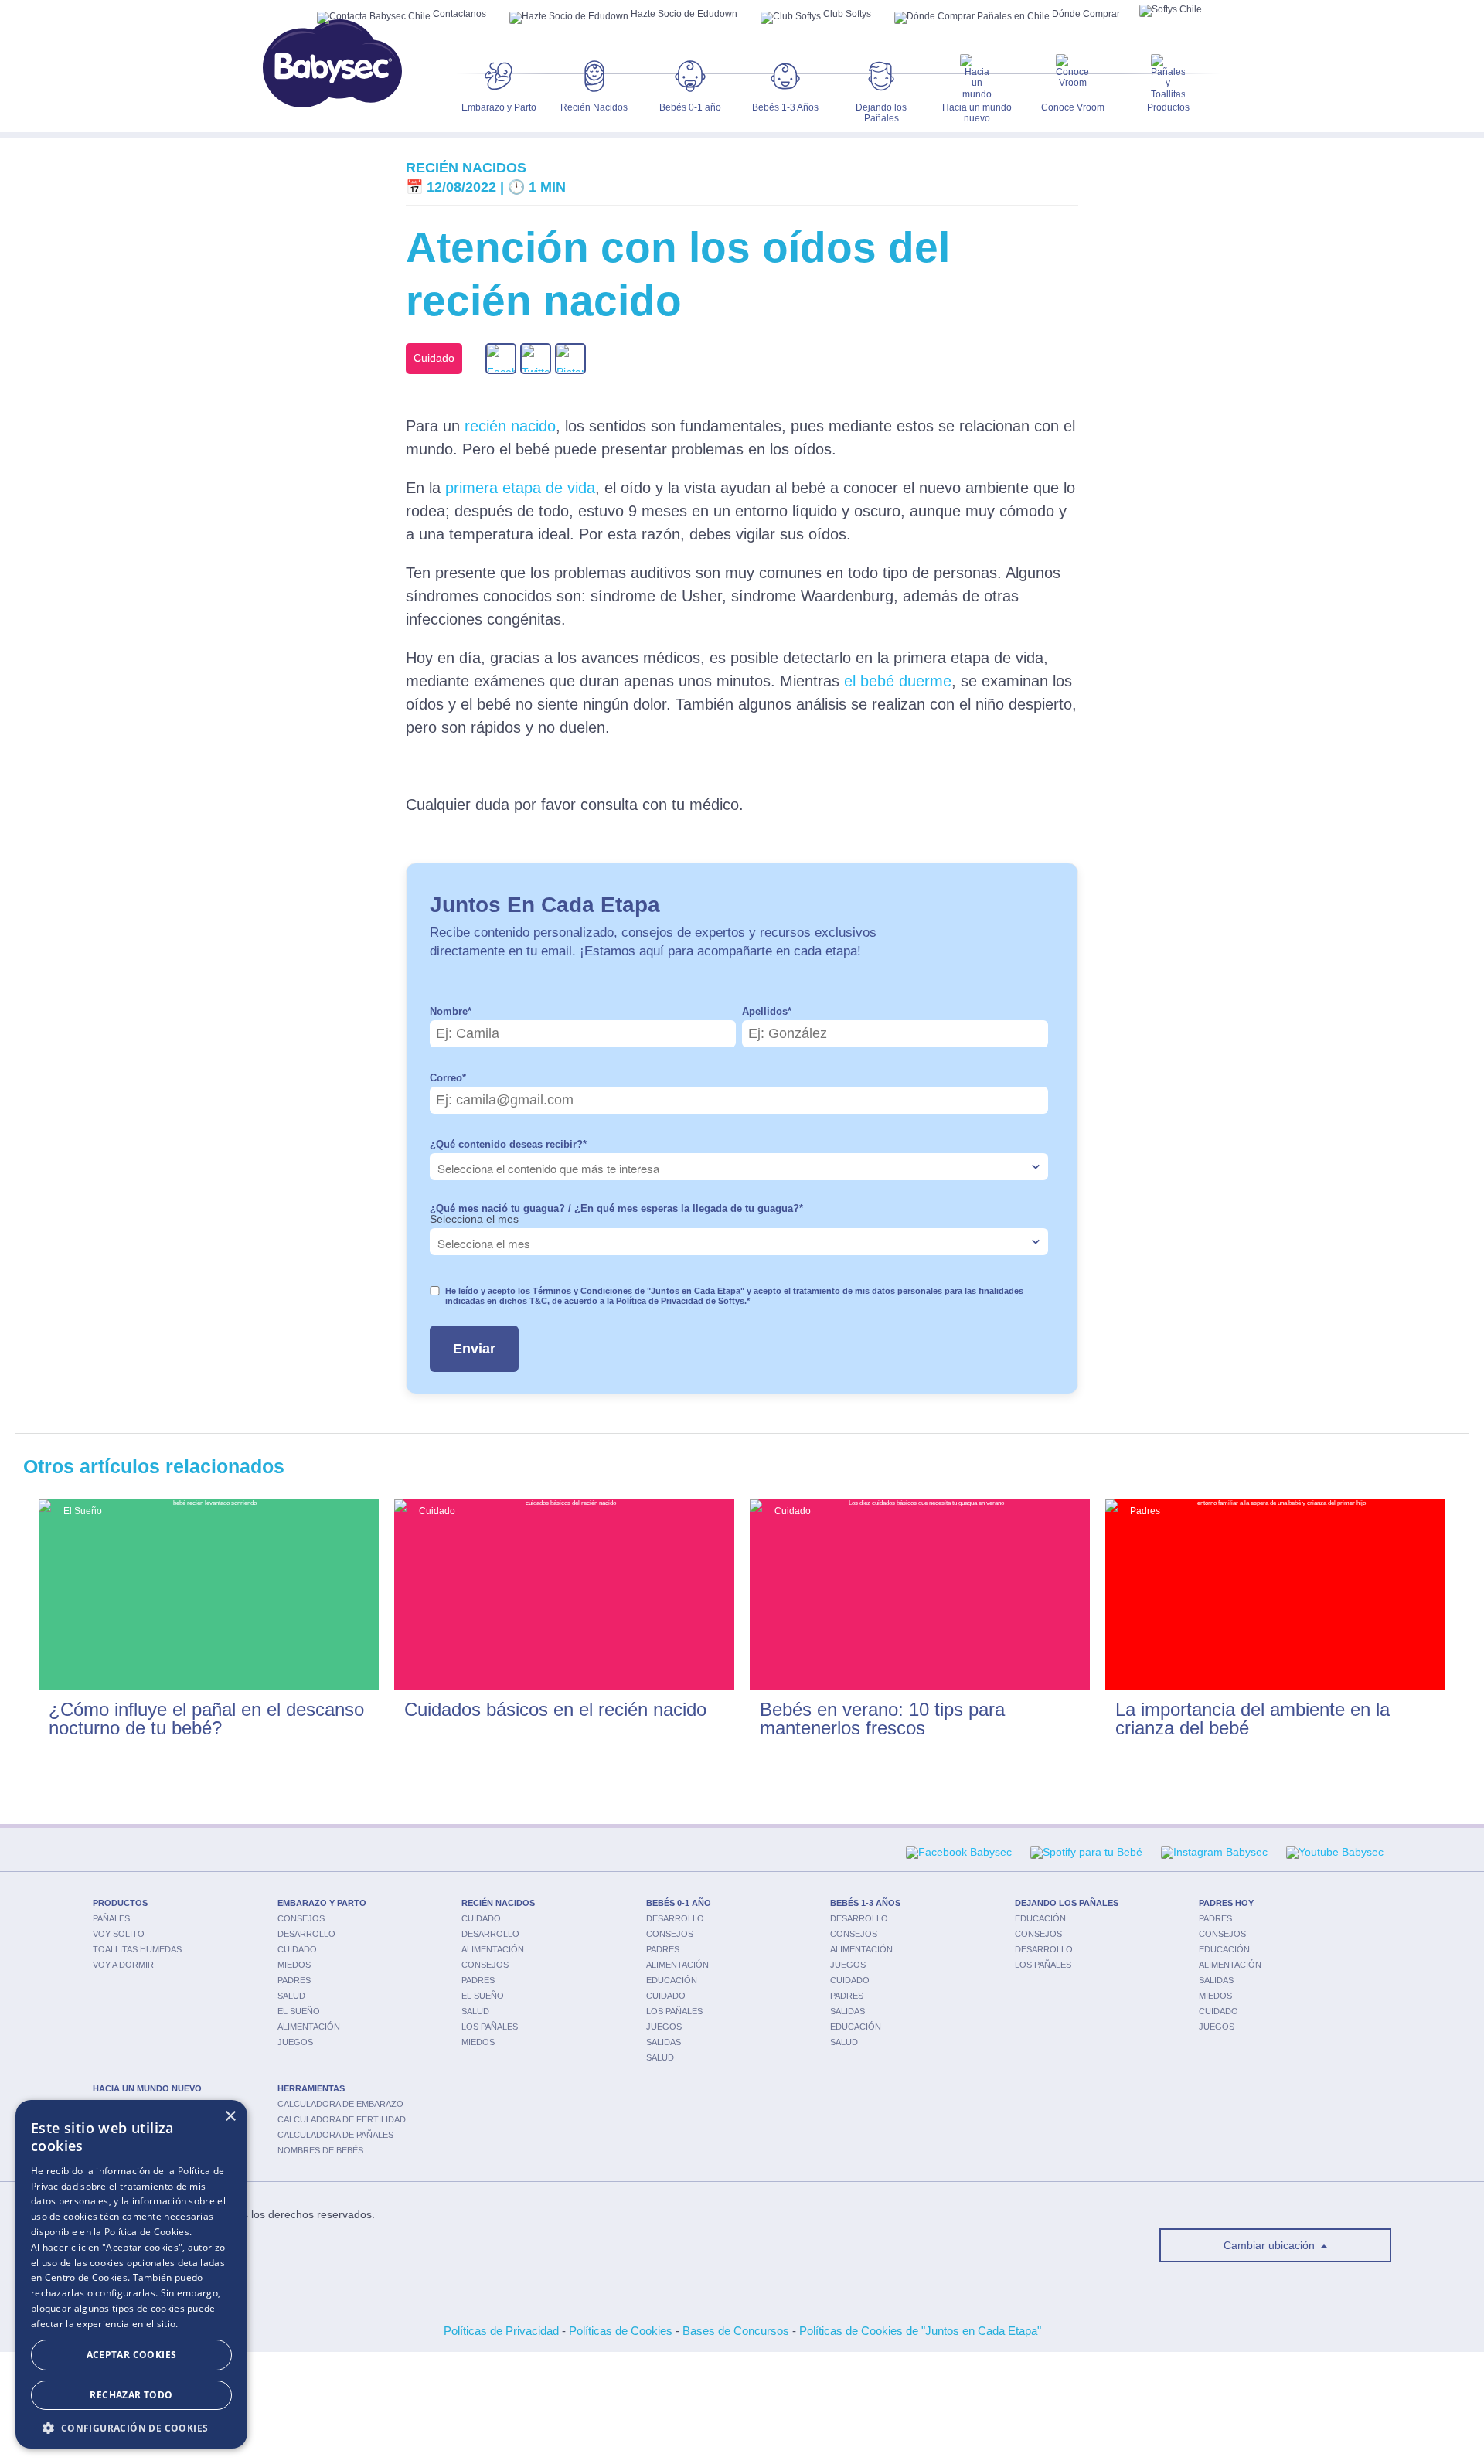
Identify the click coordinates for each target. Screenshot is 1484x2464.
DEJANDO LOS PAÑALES (1067, 1903)
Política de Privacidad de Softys (680, 1301)
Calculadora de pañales (335, 2135)
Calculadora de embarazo (340, 2104)
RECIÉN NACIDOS (498, 1903)
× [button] (230, 2117)
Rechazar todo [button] (131, 2395)
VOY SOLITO (119, 1934)
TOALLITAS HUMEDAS (137, 1949)
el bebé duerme (898, 681)
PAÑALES (111, 1918)
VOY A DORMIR (123, 1965)
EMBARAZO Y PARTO (322, 1903)
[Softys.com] (1171, 11)
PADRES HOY (1226, 1903)
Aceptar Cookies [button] (132, 2355)
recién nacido (510, 426)
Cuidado (297, 1949)
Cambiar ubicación (1271, 2245)
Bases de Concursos (736, 2331)
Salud (291, 1996)
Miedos (294, 1965)
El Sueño (299, 2011)
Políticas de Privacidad (501, 2331)
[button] (131, 2427)
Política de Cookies (147, 2232)
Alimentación (309, 2027)
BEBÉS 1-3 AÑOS (865, 1903)
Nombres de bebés (320, 2150)
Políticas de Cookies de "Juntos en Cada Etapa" (920, 2331)
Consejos (301, 1918)
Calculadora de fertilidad (342, 2119)
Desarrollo (306, 1934)
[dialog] (131, 2274)
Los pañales (490, 2027)
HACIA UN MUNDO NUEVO (147, 2088)
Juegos (295, 2042)
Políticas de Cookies (621, 2331)
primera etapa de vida (520, 488)
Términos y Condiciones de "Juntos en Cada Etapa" (638, 1291)
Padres (294, 1980)
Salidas (664, 2042)
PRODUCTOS (120, 1903)
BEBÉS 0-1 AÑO (679, 1903)
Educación (672, 1980)
